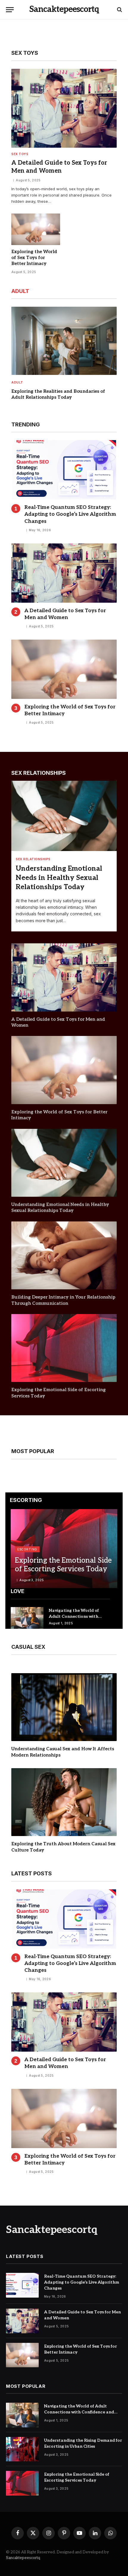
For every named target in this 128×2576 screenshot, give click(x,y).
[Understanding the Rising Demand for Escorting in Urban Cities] (22, 2449)
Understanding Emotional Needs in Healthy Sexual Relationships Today (59, 878)
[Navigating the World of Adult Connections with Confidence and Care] (27, 1618)
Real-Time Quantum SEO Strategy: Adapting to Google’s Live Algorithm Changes (70, 514)
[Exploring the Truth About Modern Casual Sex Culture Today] (64, 1802)
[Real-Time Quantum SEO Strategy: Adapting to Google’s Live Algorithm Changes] (64, 470)
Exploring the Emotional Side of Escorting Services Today (63, 1565)
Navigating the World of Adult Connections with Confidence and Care (74, 1616)
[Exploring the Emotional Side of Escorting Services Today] (64, 1348)
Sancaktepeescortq (23, 2558)
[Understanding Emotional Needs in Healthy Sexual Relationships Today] (64, 816)
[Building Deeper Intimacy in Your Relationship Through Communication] (64, 1255)
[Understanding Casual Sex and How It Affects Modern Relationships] (64, 1707)
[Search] (119, 10)
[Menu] (10, 10)
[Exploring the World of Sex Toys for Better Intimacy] (36, 229)
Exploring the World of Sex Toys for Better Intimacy (34, 258)
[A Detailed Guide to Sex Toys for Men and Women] (64, 108)
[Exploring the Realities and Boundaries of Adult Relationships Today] (64, 341)
